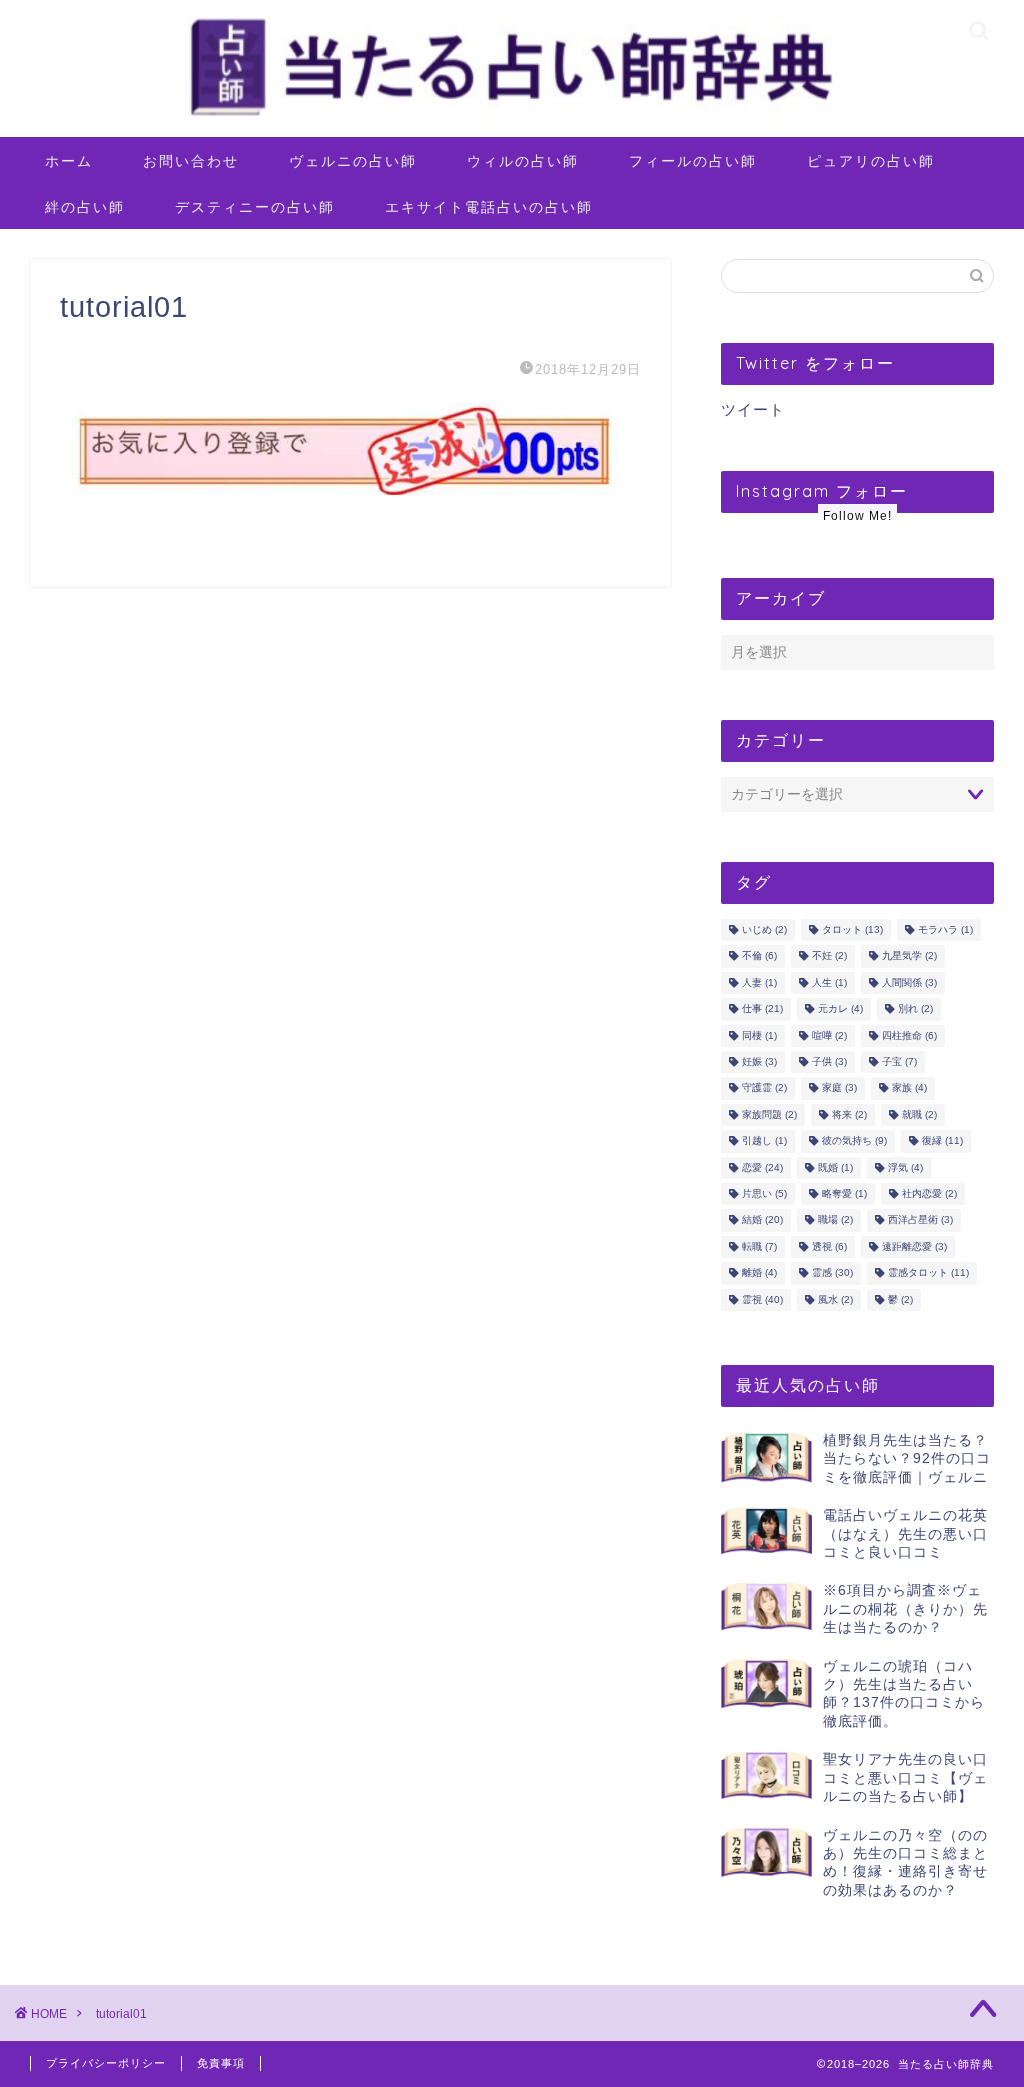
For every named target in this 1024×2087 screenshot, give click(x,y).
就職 (919, 1114)
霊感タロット (928, 1273)
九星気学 (909, 956)
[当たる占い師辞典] (511, 117)
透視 (829, 1246)
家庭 (839, 1088)
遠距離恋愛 (914, 1246)
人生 (829, 982)
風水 (835, 1299)
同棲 (759, 1035)
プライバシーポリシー (106, 2063)
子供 (829, 1061)
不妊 (829, 956)
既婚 (835, 1167)
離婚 (759, 1273)
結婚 (762, 1220)
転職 (759, 1246)
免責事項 (221, 2063)
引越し (764, 1141)
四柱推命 (909, 1035)
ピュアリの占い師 (871, 161)
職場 (835, 1220)
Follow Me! (857, 516)
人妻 (759, 982)
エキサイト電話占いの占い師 (489, 207)
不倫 (759, 956)
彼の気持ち (854, 1141)
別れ (915, 1009)
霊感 (832, 1273)
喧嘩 (829, 1035)
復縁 (942, 1141)
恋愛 (762, 1167)
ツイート (753, 409)
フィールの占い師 (693, 161)
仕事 (762, 1009)
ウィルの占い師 (523, 161)
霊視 (762, 1299)
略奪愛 (844, 1193)
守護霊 (764, 1088)
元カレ (840, 1009)
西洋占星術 (920, 1220)
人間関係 (909, 982)
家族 (909, 1088)
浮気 (905, 1167)
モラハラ (945, 929)
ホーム (69, 161)
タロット (852, 929)
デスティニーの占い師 (255, 207)
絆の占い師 (85, 207)
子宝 (899, 1061)
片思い (764, 1193)
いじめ (764, 929)
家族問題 (769, 1114)
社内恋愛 (929, 1193)
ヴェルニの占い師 (353, 161)
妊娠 (759, 1061)
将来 (849, 1114)
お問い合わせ (191, 161)
